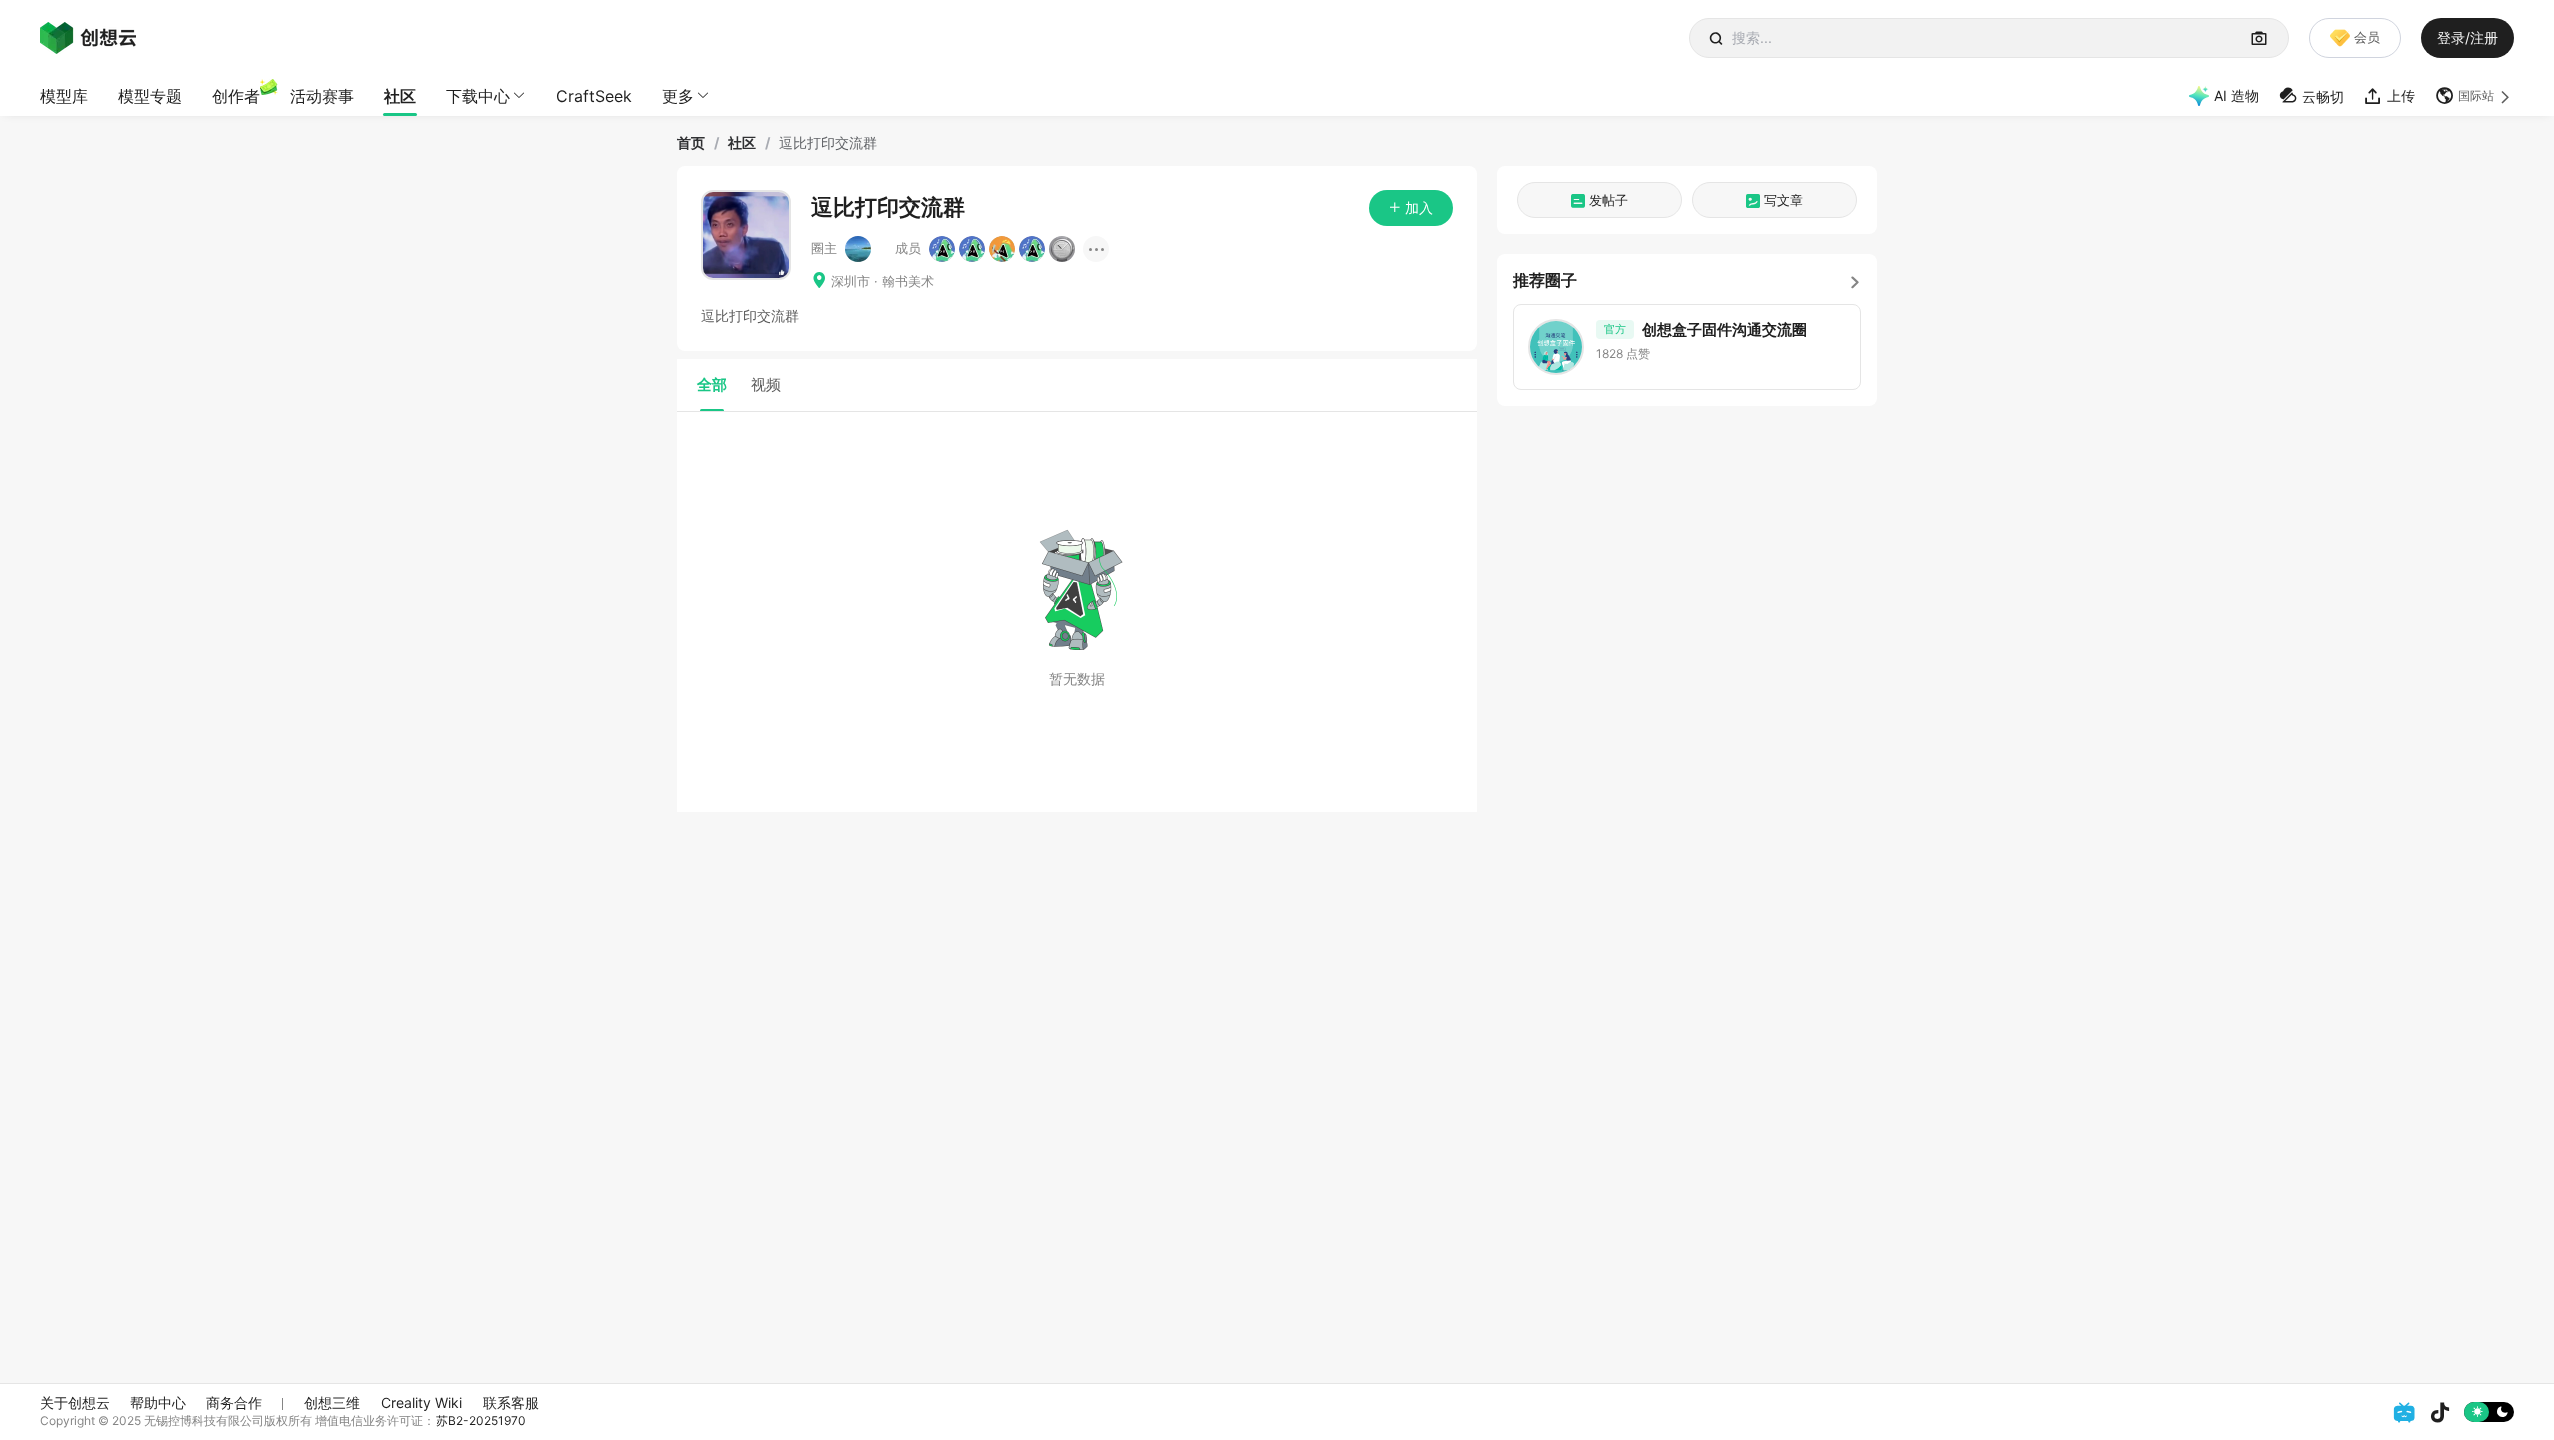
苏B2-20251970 (481, 1420)
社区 (400, 96)
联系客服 (511, 1402)
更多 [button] (678, 96)
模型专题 (150, 96)
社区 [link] (742, 143)
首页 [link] (691, 143)
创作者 (236, 96)
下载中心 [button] (478, 96)
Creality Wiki (421, 1402)
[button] (2474, 96)
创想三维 (332, 1402)
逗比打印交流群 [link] (828, 143)
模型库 (64, 96)
